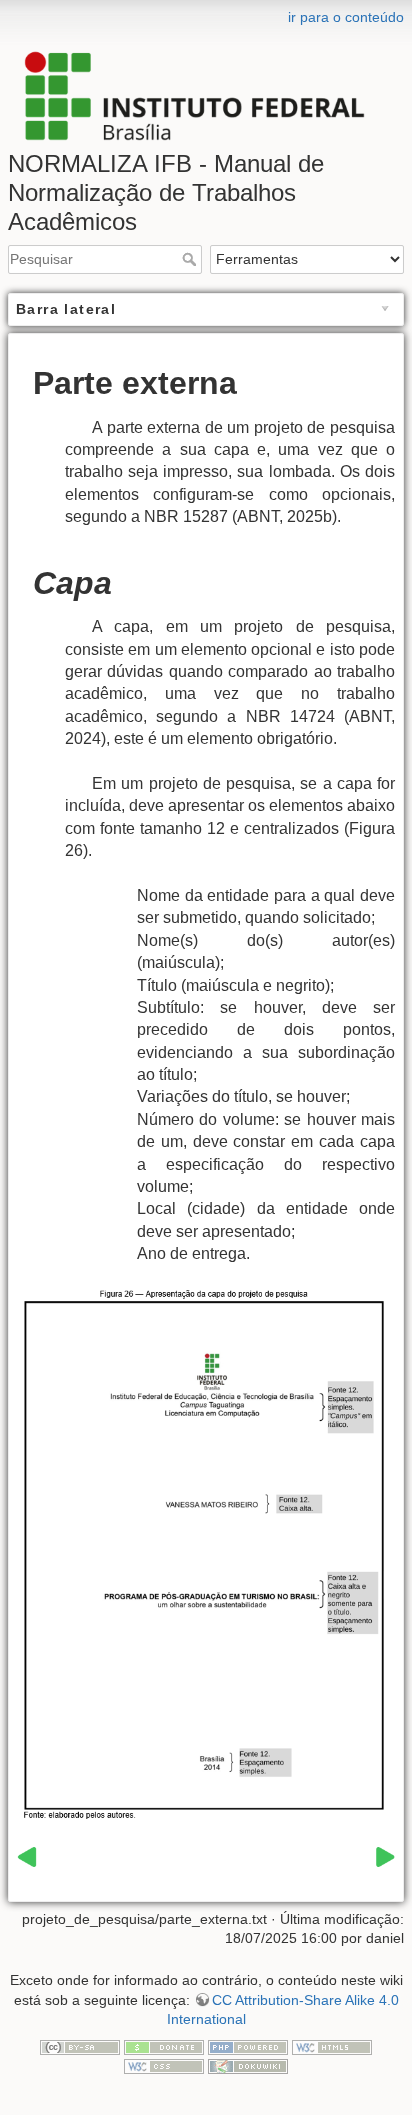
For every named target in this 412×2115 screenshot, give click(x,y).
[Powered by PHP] (248, 2046)
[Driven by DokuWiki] (248, 2066)
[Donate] (164, 2046)
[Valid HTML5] (332, 2046)
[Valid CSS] (164, 2066)
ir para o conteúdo (346, 17)
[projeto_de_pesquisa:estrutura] (27, 1855)
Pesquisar (191, 259)
